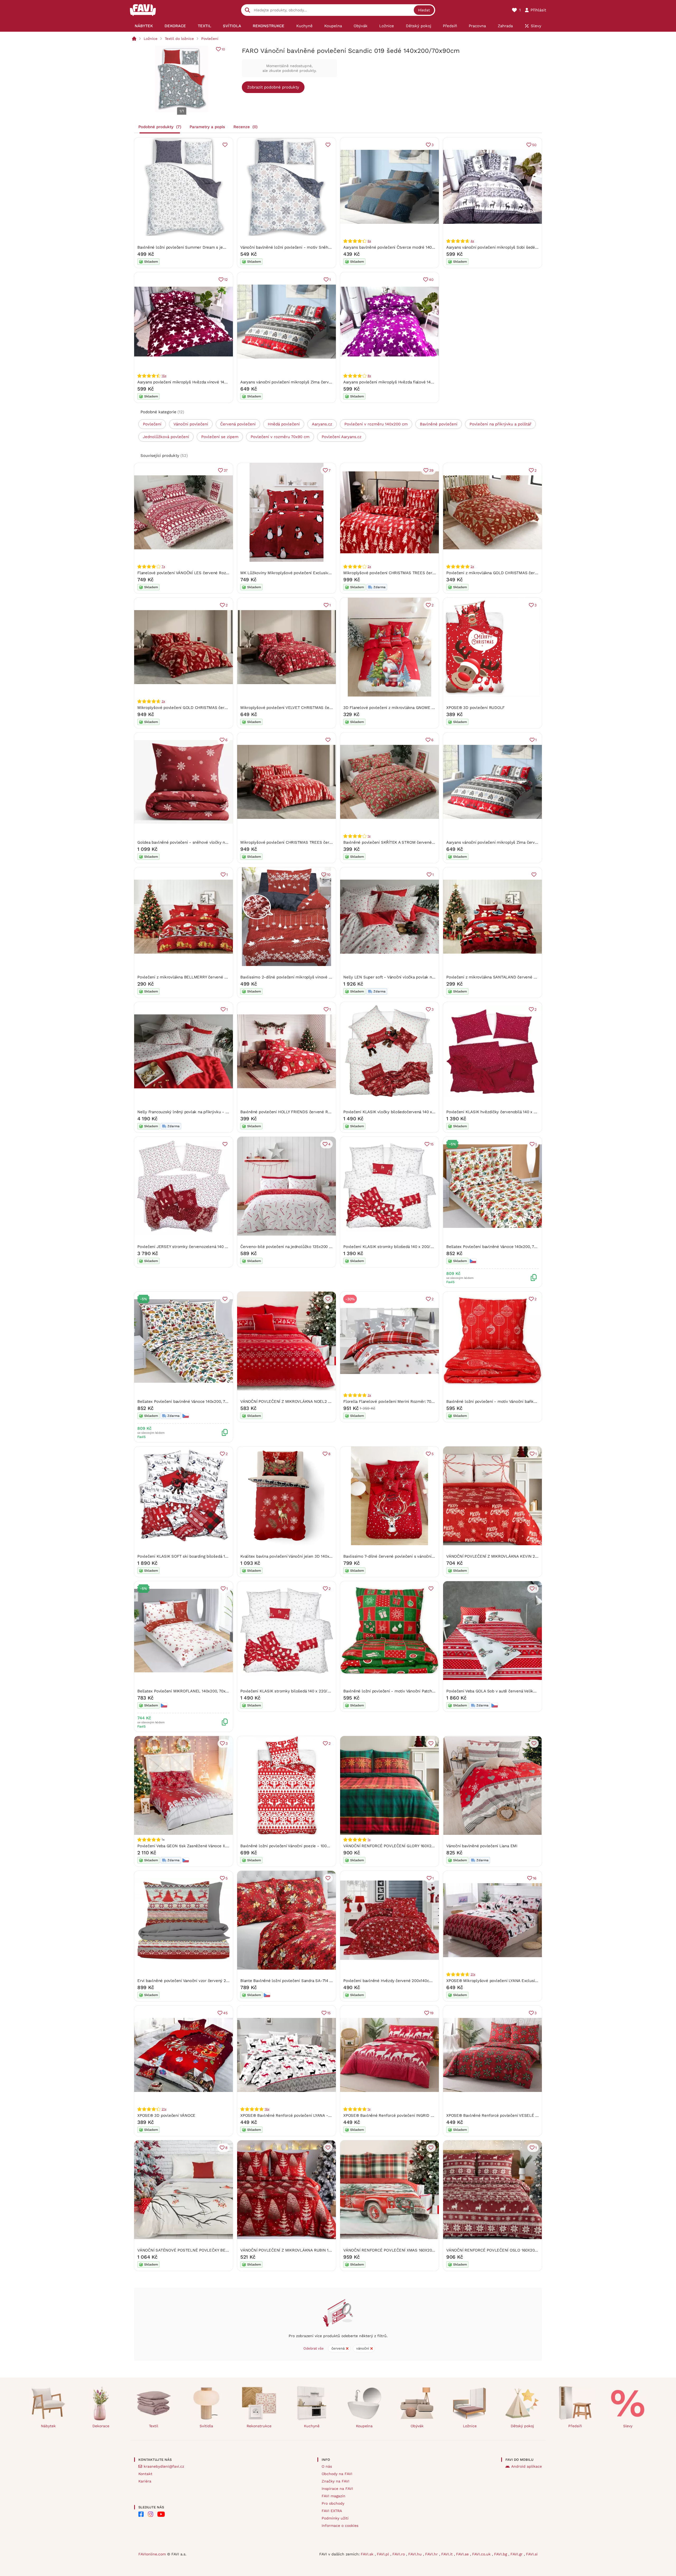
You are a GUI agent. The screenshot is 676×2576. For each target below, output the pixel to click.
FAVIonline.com (152, 2554)
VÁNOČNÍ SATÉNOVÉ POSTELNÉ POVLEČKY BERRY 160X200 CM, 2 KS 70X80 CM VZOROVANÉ (224, 2250)
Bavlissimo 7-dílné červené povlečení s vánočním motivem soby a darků (411, 1556)
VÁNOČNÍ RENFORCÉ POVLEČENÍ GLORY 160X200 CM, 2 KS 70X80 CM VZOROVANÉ (421, 1846)
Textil (154, 2426)
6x (369, 241)
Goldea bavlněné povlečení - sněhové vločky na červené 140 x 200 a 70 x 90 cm (212, 842)
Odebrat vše (314, 2348)
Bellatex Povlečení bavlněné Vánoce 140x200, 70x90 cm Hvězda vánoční (513, 1247)
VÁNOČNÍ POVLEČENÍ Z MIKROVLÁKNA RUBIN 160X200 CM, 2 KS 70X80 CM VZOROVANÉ (323, 2250)
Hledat (424, 10)
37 (226, 470)
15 (432, 1144)
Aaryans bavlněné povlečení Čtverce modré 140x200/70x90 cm (402, 247)
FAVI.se (463, 2554)
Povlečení (210, 39)
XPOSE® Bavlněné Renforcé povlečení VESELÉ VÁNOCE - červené (508, 2115)
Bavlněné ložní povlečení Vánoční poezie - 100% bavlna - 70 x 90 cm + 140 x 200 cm (319, 1846)
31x (473, 1974)
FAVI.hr (432, 2554)
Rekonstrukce (259, 2426)
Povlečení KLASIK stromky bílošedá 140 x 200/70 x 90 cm (397, 1247)
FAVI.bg (501, 2554)
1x (369, 836)
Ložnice (151, 39)
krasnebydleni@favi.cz (164, 2466)
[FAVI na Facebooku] (141, 2514)
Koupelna (364, 2426)
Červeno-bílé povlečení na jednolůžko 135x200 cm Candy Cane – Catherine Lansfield (320, 1247)
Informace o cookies (340, 2526)
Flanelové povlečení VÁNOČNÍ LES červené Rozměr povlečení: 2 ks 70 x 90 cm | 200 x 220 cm (225, 573)
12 (226, 280)
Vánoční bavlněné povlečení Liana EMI (482, 1846)
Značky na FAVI (335, 2481)
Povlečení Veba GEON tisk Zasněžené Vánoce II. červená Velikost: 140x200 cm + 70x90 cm (221, 1846)
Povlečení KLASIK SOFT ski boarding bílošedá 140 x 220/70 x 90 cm (200, 1556)
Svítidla (206, 2426)
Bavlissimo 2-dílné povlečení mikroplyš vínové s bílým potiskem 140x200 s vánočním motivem (329, 977)
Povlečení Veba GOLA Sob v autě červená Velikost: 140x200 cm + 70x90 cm (516, 1691)
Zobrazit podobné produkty (273, 87)
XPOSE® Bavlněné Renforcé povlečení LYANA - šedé (289, 2115)
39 (431, 470)
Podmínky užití (335, 2518)
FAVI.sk (368, 2554)
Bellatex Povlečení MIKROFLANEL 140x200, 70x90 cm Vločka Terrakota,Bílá (207, 1691)
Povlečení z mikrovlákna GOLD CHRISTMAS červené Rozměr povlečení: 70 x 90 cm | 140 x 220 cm (538, 573)
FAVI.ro (399, 2554)
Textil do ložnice (179, 39)
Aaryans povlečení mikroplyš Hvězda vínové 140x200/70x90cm (196, 382)
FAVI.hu (416, 2554)
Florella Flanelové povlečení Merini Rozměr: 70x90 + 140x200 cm (404, 1401)
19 (432, 2013)
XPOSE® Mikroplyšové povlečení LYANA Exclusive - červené (503, 1981)
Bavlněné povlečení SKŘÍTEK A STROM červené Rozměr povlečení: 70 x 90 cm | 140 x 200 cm (430, 842)
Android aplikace (527, 2466)
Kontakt (145, 2474)
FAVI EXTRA (332, 2511)
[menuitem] (144, 26)
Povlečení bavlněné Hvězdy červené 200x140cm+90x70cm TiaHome (406, 1981)
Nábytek (48, 2426)
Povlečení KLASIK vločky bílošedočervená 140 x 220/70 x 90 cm (403, 1112)
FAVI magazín (334, 2496)
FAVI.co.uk (482, 2554)
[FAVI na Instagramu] (151, 2514)
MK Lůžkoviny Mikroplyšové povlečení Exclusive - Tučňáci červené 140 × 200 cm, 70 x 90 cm (327, 573)
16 (535, 1878)
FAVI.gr (517, 2554)
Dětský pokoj (522, 2426)
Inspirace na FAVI (337, 2489)
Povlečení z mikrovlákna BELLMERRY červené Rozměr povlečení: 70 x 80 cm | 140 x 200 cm (223, 977)
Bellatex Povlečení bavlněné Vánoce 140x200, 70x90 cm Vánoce (196, 1401)
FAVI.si (532, 2554)
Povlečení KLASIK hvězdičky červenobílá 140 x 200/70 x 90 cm (505, 1112)
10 (223, 49)
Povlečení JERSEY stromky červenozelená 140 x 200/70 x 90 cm (197, 1247)
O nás (327, 2466)
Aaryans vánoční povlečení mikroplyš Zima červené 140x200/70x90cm (306, 382)
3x (163, 701)
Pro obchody (333, 2503)
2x (369, 567)
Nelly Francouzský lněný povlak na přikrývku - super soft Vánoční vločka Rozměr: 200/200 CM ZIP (229, 1112)
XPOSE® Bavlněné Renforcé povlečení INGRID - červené (396, 2115)
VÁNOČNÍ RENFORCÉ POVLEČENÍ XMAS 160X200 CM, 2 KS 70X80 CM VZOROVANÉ (420, 2250)
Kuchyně (312, 2426)
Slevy (628, 2426)
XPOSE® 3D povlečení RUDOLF (475, 708)
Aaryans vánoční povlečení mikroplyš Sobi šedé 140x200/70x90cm (508, 247)
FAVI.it (448, 2554)
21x (164, 2109)
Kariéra (145, 2481)
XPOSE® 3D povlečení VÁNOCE (166, 2115)
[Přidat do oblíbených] (225, 145)
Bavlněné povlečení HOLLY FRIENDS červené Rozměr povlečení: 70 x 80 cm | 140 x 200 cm (325, 1112)
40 (431, 280)
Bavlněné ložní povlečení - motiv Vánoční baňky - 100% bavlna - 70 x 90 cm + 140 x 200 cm (532, 1401)
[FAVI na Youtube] (161, 2514)
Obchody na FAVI (337, 2474)
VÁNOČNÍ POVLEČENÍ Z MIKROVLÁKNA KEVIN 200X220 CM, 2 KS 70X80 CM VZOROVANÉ (529, 1556)
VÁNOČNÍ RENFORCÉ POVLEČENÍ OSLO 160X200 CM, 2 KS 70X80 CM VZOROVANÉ (523, 2250)
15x (164, 376)
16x (267, 2109)
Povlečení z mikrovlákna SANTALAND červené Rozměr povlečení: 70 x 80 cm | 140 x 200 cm (532, 977)
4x (472, 241)
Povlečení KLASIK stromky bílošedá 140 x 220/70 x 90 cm (294, 1691)
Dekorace (101, 2426)
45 (225, 2013)
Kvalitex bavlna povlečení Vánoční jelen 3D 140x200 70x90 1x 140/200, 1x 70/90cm (316, 1556)
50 (534, 145)
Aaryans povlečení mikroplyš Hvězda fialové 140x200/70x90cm (402, 382)
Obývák (417, 2426)
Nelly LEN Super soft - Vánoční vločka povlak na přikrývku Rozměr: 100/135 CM (418, 977)
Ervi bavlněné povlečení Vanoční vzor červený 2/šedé (187, 1981)
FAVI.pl (384, 2554)
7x (163, 567)
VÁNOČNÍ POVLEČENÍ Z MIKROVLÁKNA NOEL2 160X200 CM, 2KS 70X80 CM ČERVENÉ (320, 1401)
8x (369, 376)
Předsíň (575, 2426)
